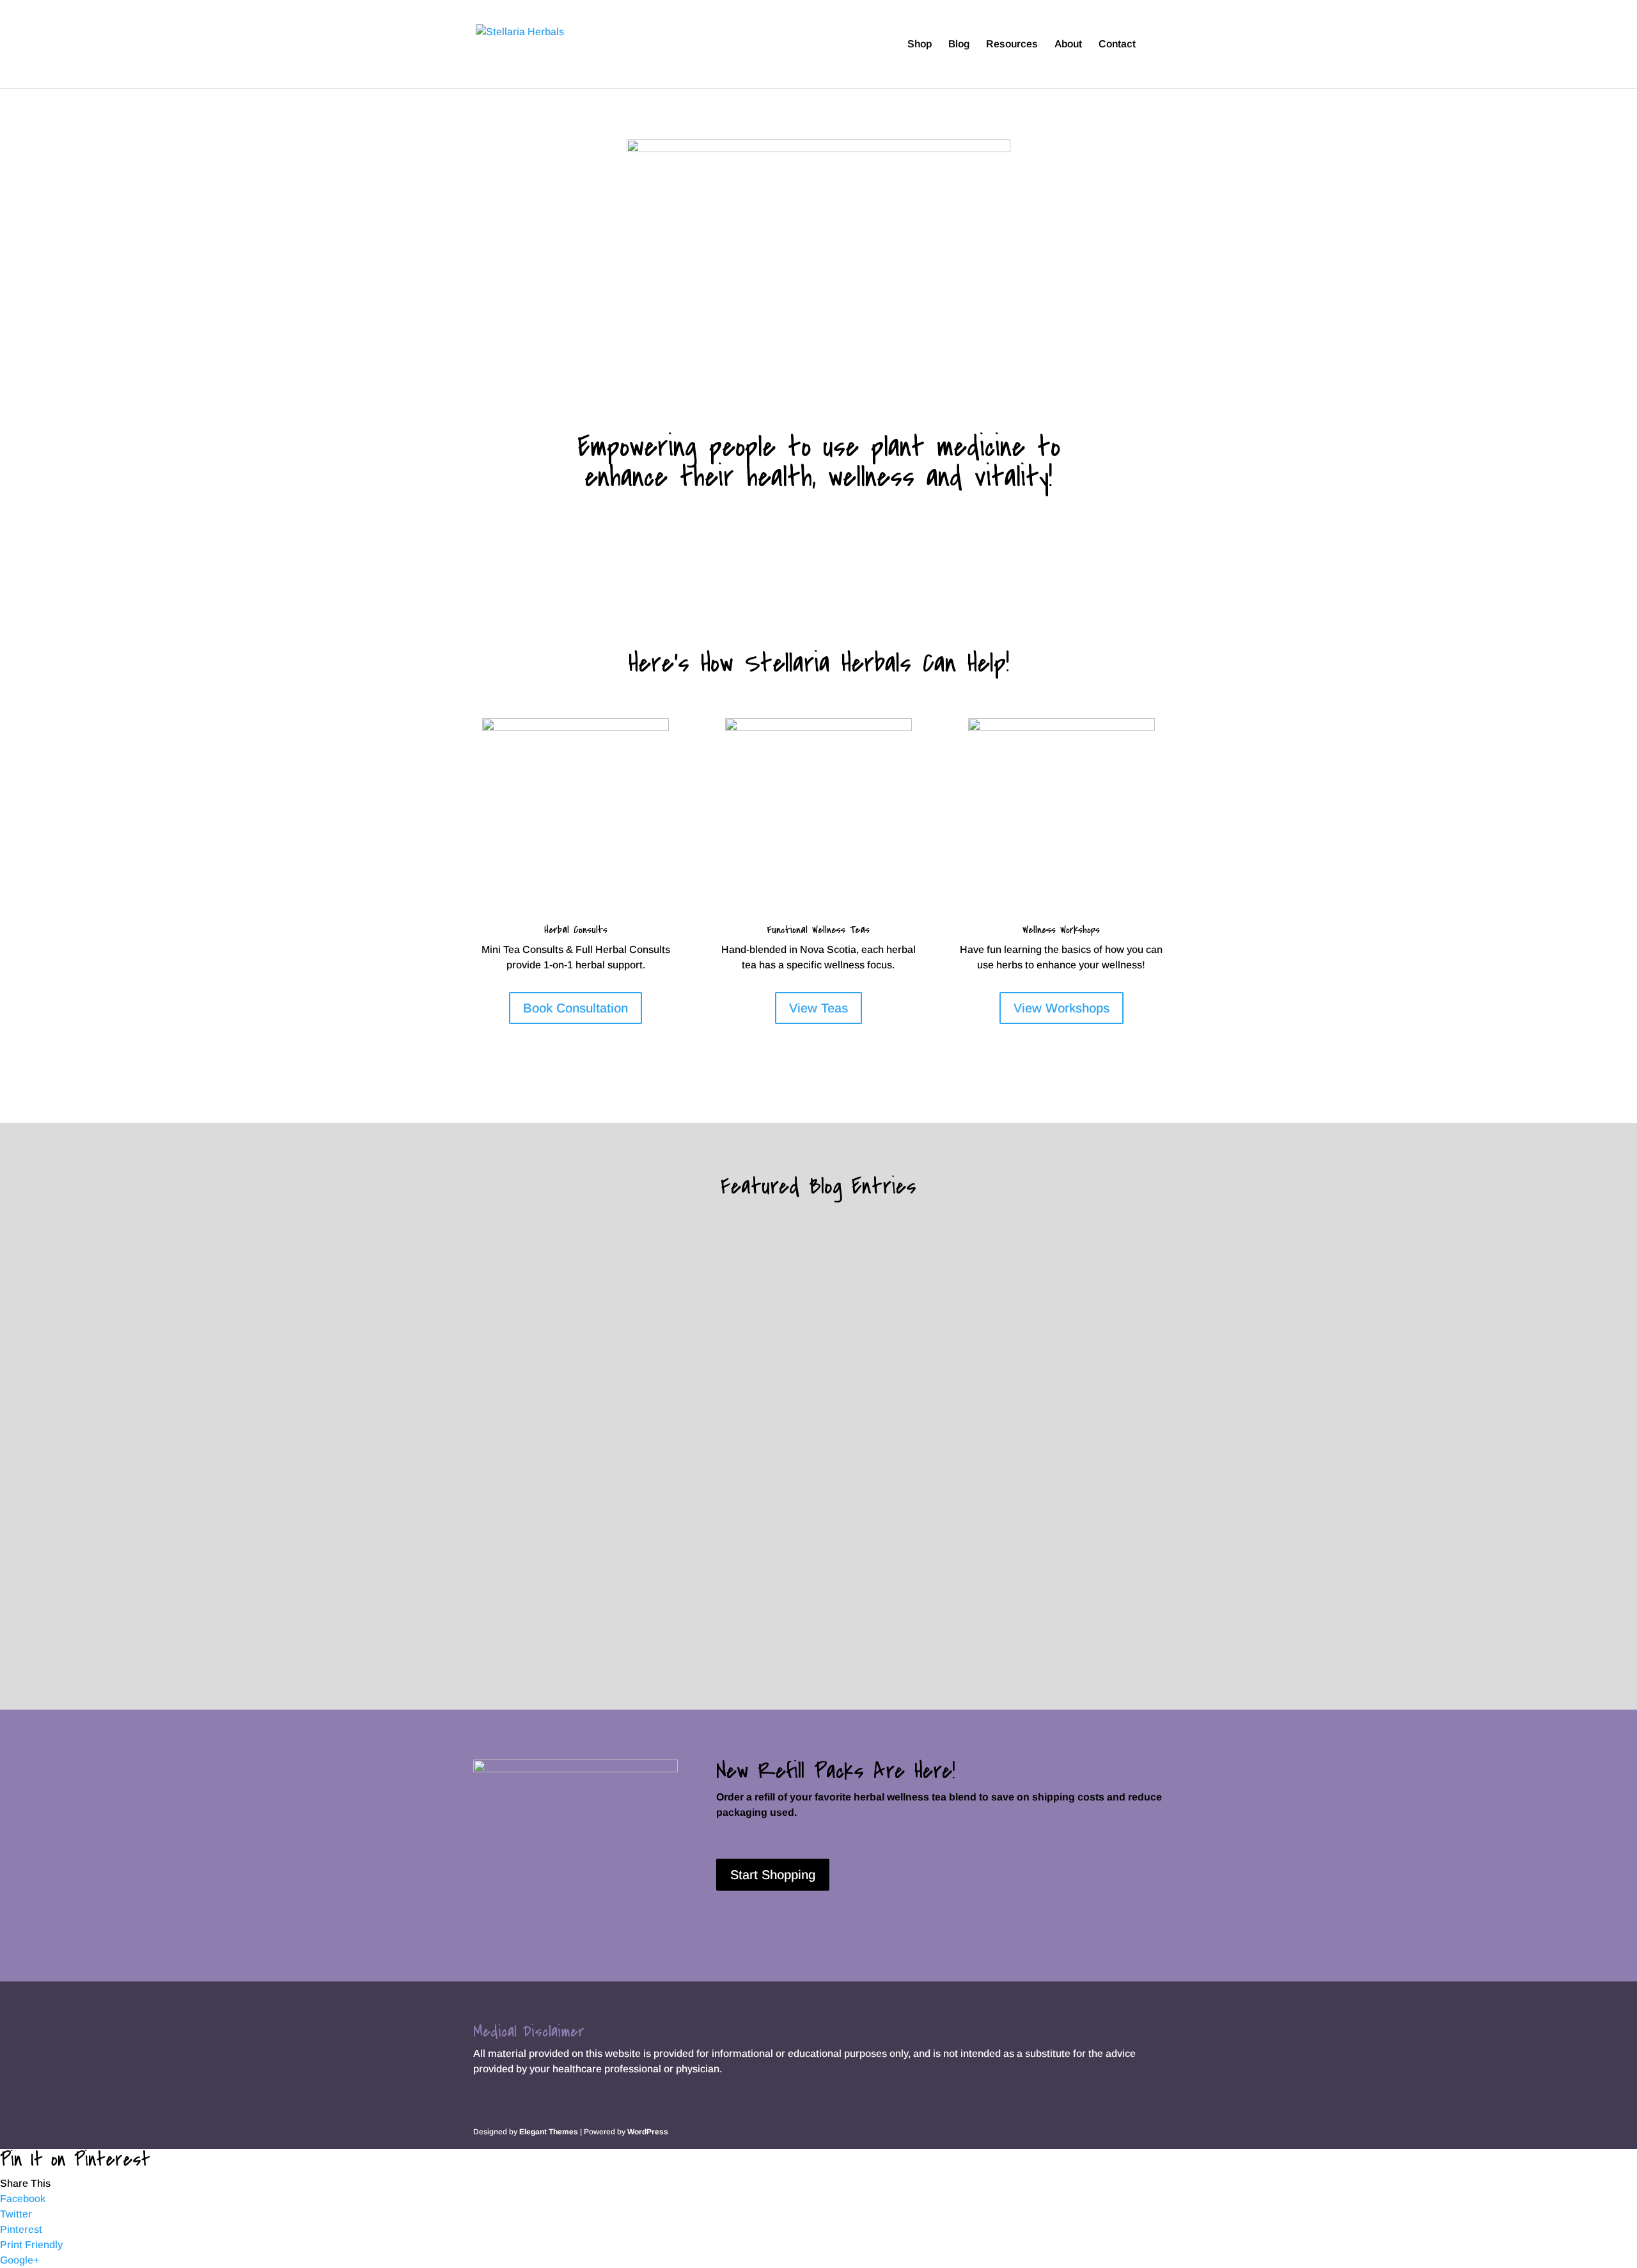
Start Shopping (773, 1875)
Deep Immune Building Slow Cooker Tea (603, 1282)
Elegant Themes (549, 2132)
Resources (1012, 44)
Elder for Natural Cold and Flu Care (592, 1561)
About (1068, 44)
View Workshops (1061, 1008)
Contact (1117, 44)
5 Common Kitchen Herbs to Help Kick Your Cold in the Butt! (674, 1422)
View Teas (818, 1008)
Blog (959, 44)
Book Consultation (576, 1008)
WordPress (648, 2132)
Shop (920, 44)
